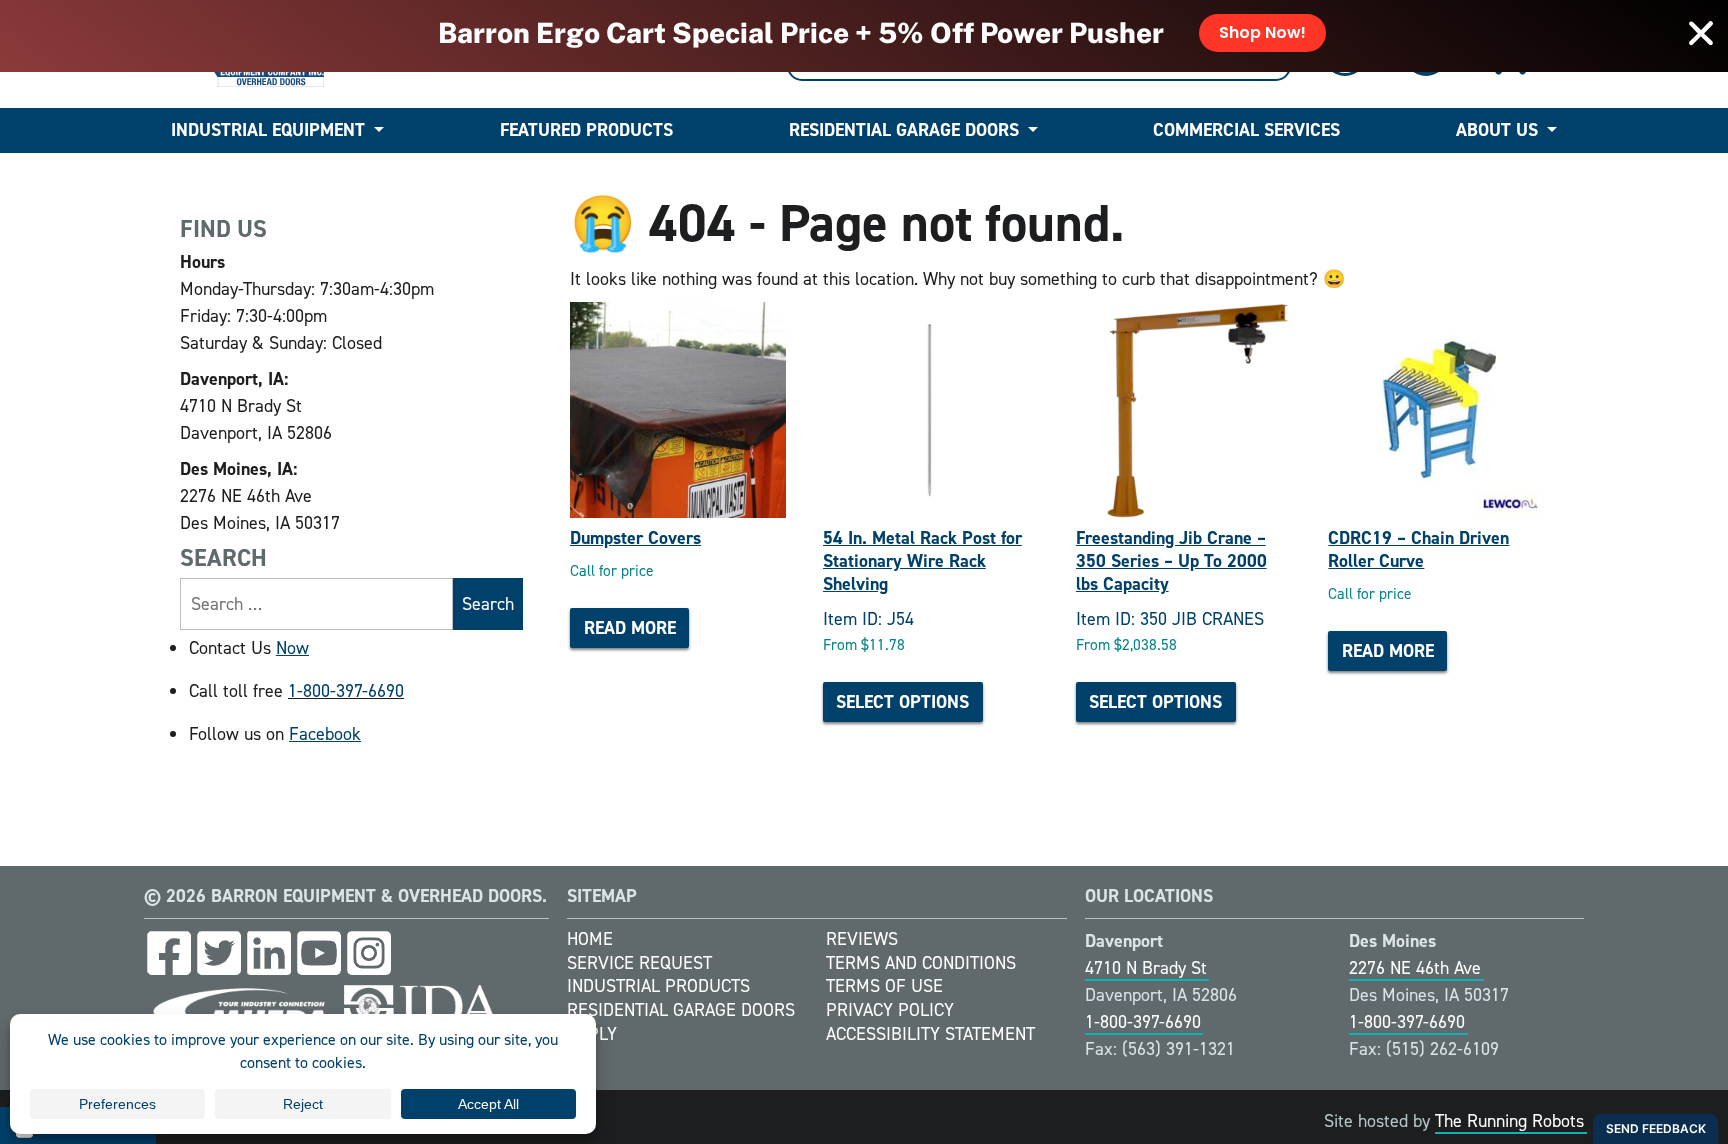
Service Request (639, 963)
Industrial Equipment (268, 130)
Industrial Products (658, 986)
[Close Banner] (1701, 33)
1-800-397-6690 (346, 691)
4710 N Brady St (1146, 968)
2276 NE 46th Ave (1415, 968)
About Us (1497, 130)
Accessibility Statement (930, 1034)
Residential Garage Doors (904, 130)
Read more (630, 628)
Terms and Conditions (921, 963)
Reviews (862, 939)
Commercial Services (1246, 130)
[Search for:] (316, 604)
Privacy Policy (890, 1010)
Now (292, 648)
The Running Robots (1509, 1121)
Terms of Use (884, 986)
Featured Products (586, 130)
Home (590, 939)
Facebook (325, 734)
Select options (902, 702)
